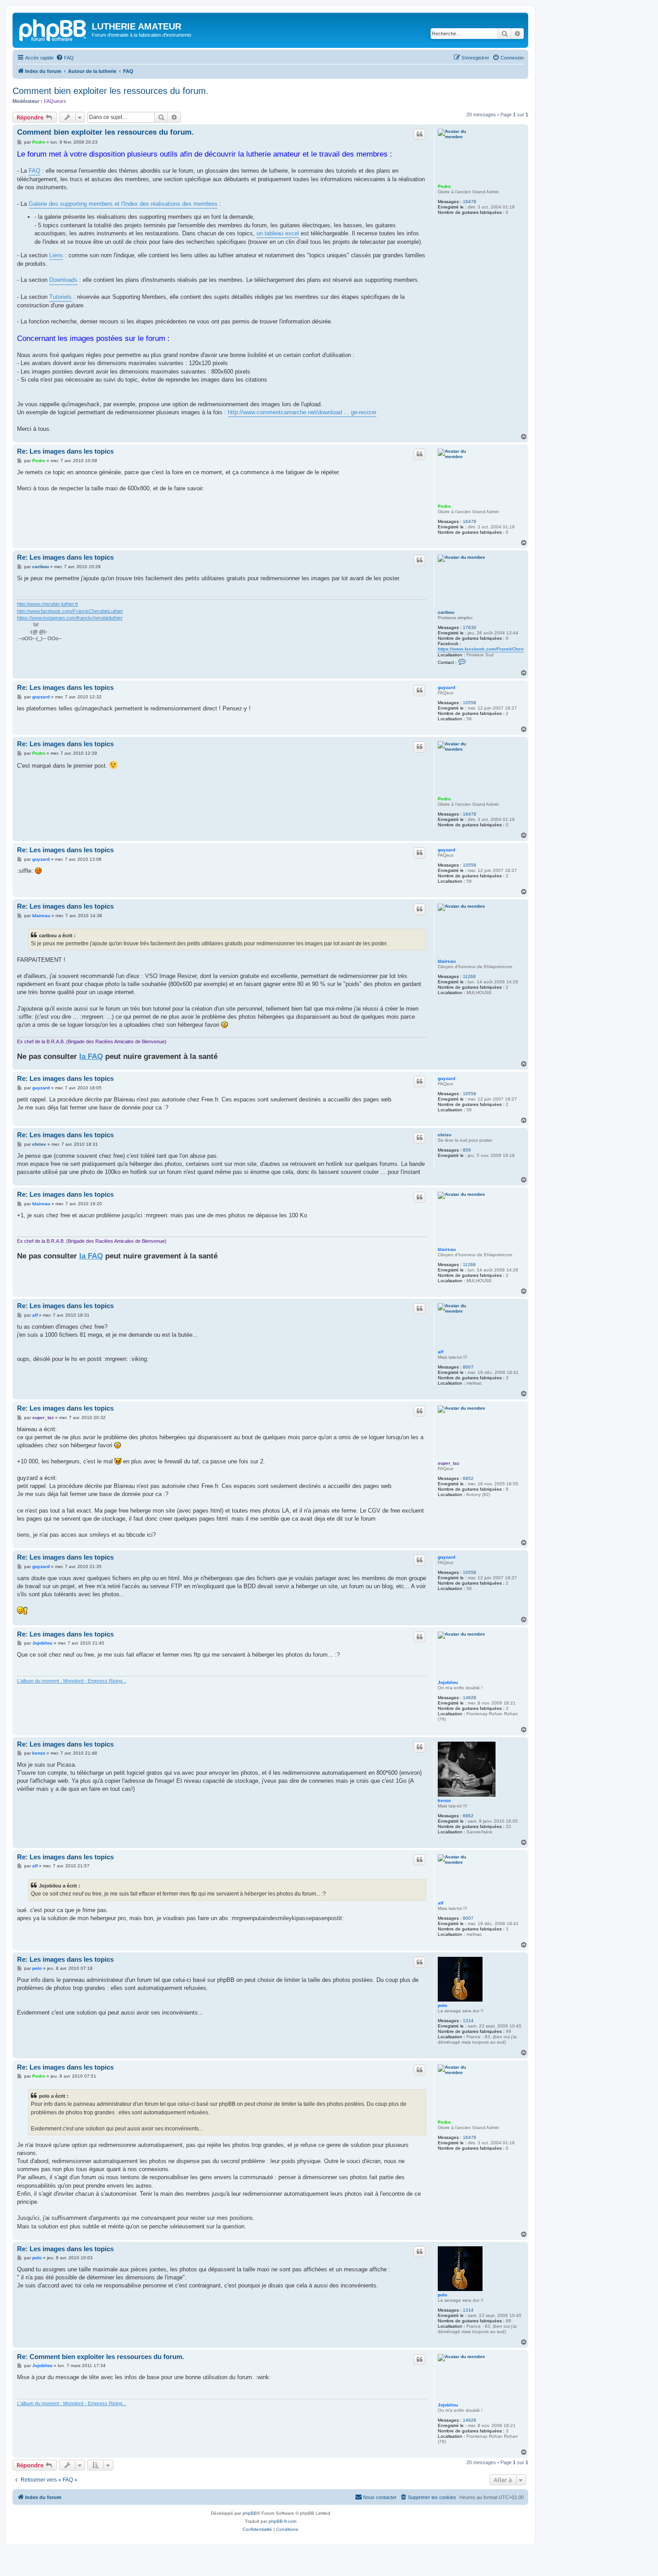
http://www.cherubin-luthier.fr (48, 604)
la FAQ (91, 1056)
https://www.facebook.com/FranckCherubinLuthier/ (493, 649)
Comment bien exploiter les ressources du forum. (111, 91)
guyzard (446, 687)
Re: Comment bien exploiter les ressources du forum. (100, 2357)
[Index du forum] (53, 29)
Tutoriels (60, 297)
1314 (468, 2021)
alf (440, 1352)
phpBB (250, 2513)
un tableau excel (278, 233)
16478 (470, 202)
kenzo (444, 1800)
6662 (468, 1816)
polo (442, 2005)
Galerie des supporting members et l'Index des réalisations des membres (123, 204)
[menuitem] (65, 58)
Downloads (63, 280)
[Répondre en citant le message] (419, 134)
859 (467, 1150)
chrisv (445, 1135)
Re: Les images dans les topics (65, 451)
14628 (470, 1698)
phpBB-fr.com (282, 2521)
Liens (56, 255)
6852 (468, 1478)
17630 (470, 627)
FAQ (34, 171)
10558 (470, 703)
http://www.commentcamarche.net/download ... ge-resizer (302, 412)
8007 (468, 1367)
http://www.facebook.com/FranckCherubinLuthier (70, 611)
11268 (469, 976)
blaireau (447, 961)
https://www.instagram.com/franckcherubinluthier (70, 618)
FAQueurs (55, 101)
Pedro (444, 186)
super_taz (449, 1463)
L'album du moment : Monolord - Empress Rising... (72, 1681)
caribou (446, 612)
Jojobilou (448, 1682)
